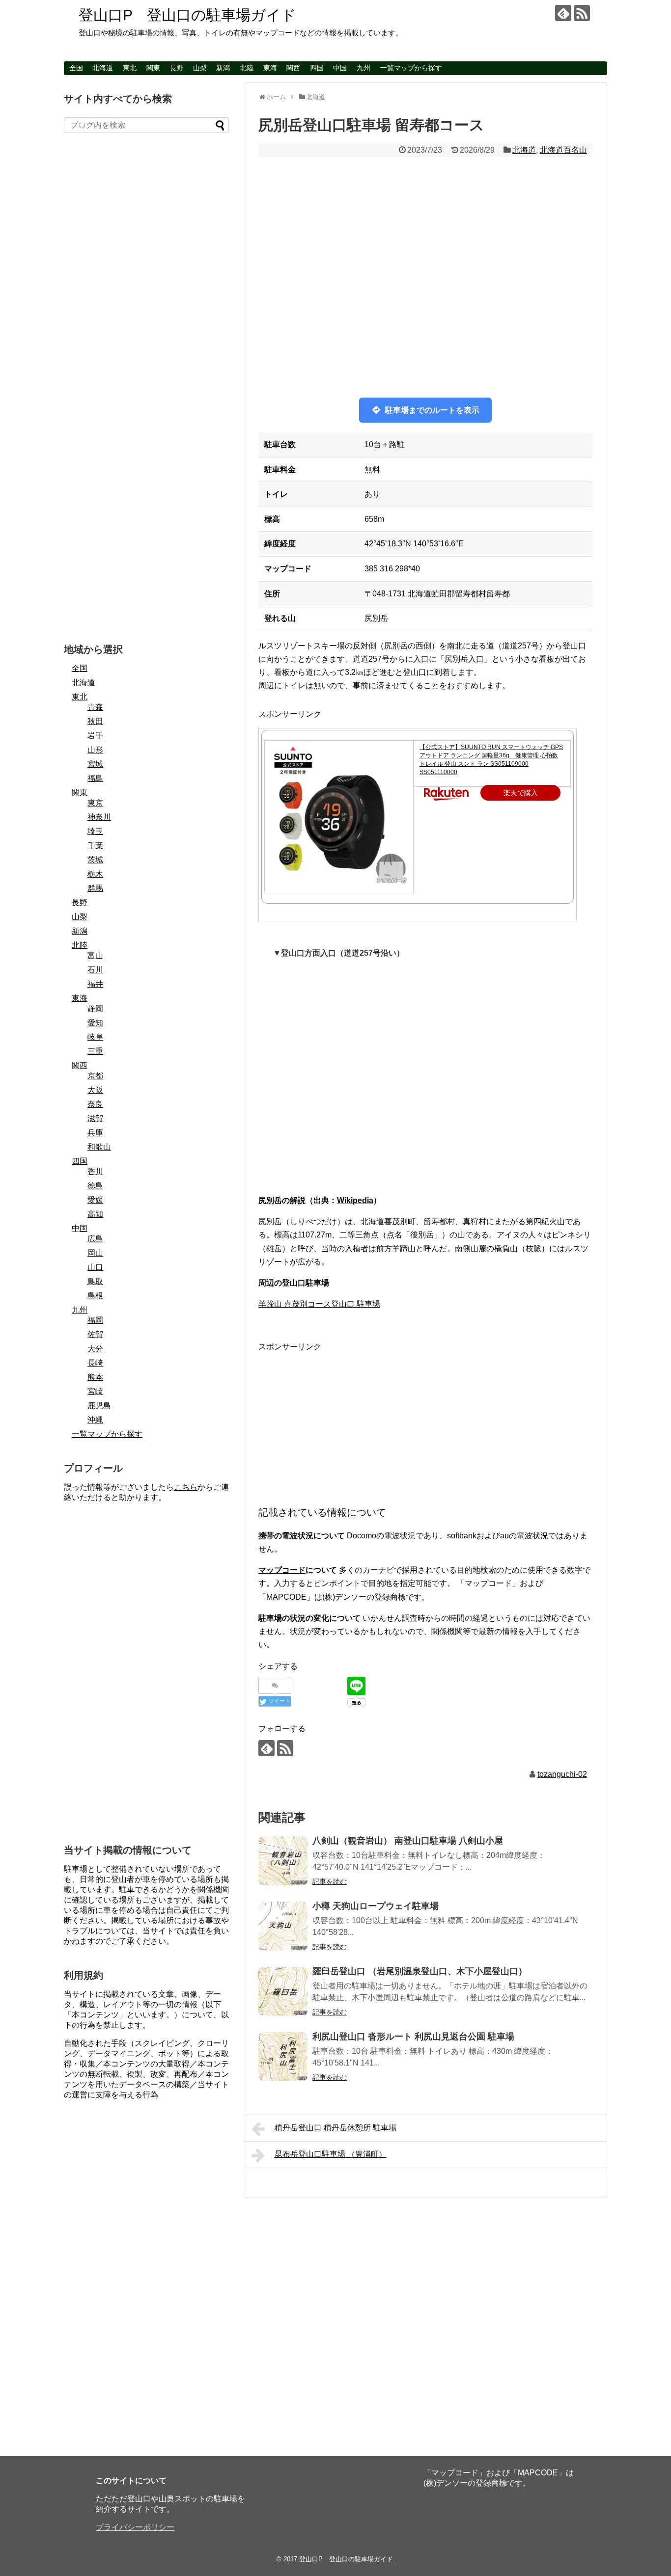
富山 (95, 955)
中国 (340, 68)
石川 (95, 970)
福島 (95, 778)
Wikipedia (355, 1200)
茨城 (95, 860)
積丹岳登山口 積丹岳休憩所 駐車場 (335, 2128)
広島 (95, 1239)
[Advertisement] (425, 1422)
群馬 (95, 888)
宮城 (95, 764)
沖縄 (95, 1420)
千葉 (95, 845)
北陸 (247, 68)
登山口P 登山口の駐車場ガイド (187, 15)
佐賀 (95, 1334)
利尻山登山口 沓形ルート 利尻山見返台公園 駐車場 (413, 2037)
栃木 (95, 874)
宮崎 (95, 1391)
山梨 (200, 68)
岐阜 (95, 1037)
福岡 (95, 1320)
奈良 (95, 1104)
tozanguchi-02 (562, 1774)
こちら (186, 1487)
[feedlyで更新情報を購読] (563, 13)
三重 (95, 1051)
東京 (95, 803)
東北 (130, 68)
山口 (95, 1267)
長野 (176, 68)
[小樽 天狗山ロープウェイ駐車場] (283, 1926)
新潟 (223, 68)
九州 (363, 68)
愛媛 (95, 1200)
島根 (95, 1296)
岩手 (95, 736)
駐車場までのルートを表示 (432, 410)
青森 (95, 707)
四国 (317, 68)
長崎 (95, 1363)
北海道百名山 (563, 150)
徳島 (95, 1186)
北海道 (103, 68)
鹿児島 (99, 1406)
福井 (95, 984)
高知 (95, 1214)
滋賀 (95, 1118)
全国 (76, 68)
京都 (95, 1076)
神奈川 (99, 817)
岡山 (95, 1253)
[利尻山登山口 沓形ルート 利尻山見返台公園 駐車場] (283, 2057)
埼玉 (95, 831)
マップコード (282, 1570)
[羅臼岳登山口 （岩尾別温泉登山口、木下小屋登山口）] (283, 1991)
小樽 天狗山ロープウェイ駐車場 (376, 1906)
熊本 (95, 1377)
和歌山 (99, 1147)
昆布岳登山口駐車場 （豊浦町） (331, 2154)
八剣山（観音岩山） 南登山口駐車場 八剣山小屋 (408, 1841)
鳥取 (95, 1281)
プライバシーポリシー (135, 2527)
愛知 (95, 1023)
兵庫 (95, 1133)
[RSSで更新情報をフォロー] (582, 13)
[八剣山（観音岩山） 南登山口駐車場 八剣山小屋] (283, 1861)
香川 (95, 1171)
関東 (153, 68)
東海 (270, 68)
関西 (293, 68)
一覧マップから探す (411, 68)
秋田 (95, 721)
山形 (95, 750)
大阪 (95, 1090)
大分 (95, 1349)
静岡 (95, 1008)
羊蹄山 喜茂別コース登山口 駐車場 (319, 1304)
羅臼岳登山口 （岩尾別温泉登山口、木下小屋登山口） (420, 1971)
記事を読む (330, 1881)
